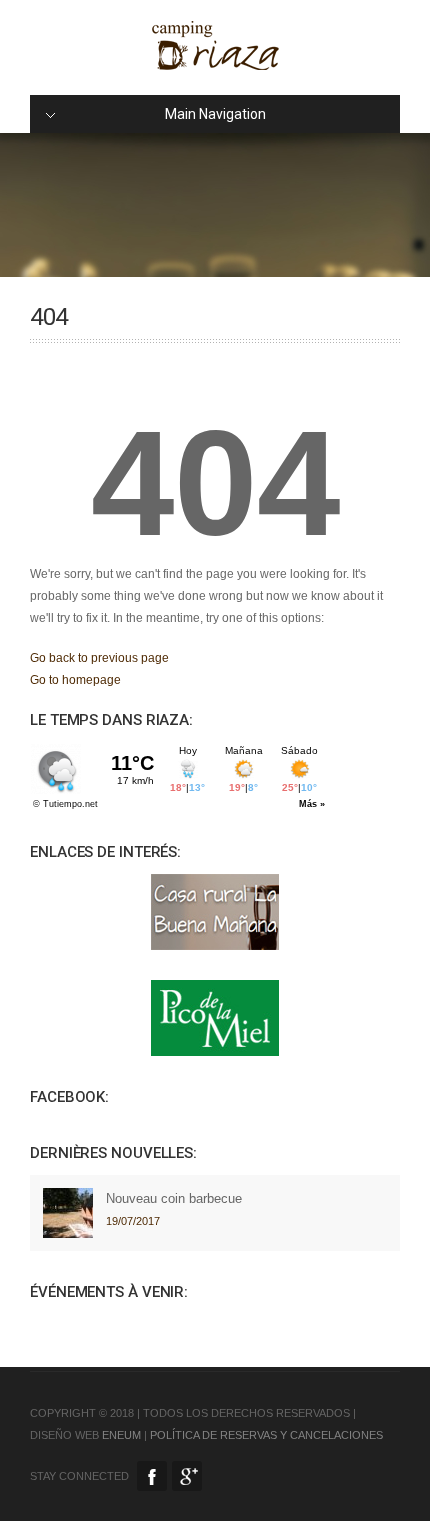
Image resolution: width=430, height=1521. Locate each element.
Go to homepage (75, 680)
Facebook (152, 1476)
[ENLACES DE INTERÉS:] (215, 912)
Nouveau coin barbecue (174, 1198)
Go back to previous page (99, 658)
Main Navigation (215, 114)
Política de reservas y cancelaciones (266, 1435)
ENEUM (121, 1435)
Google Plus (187, 1476)
